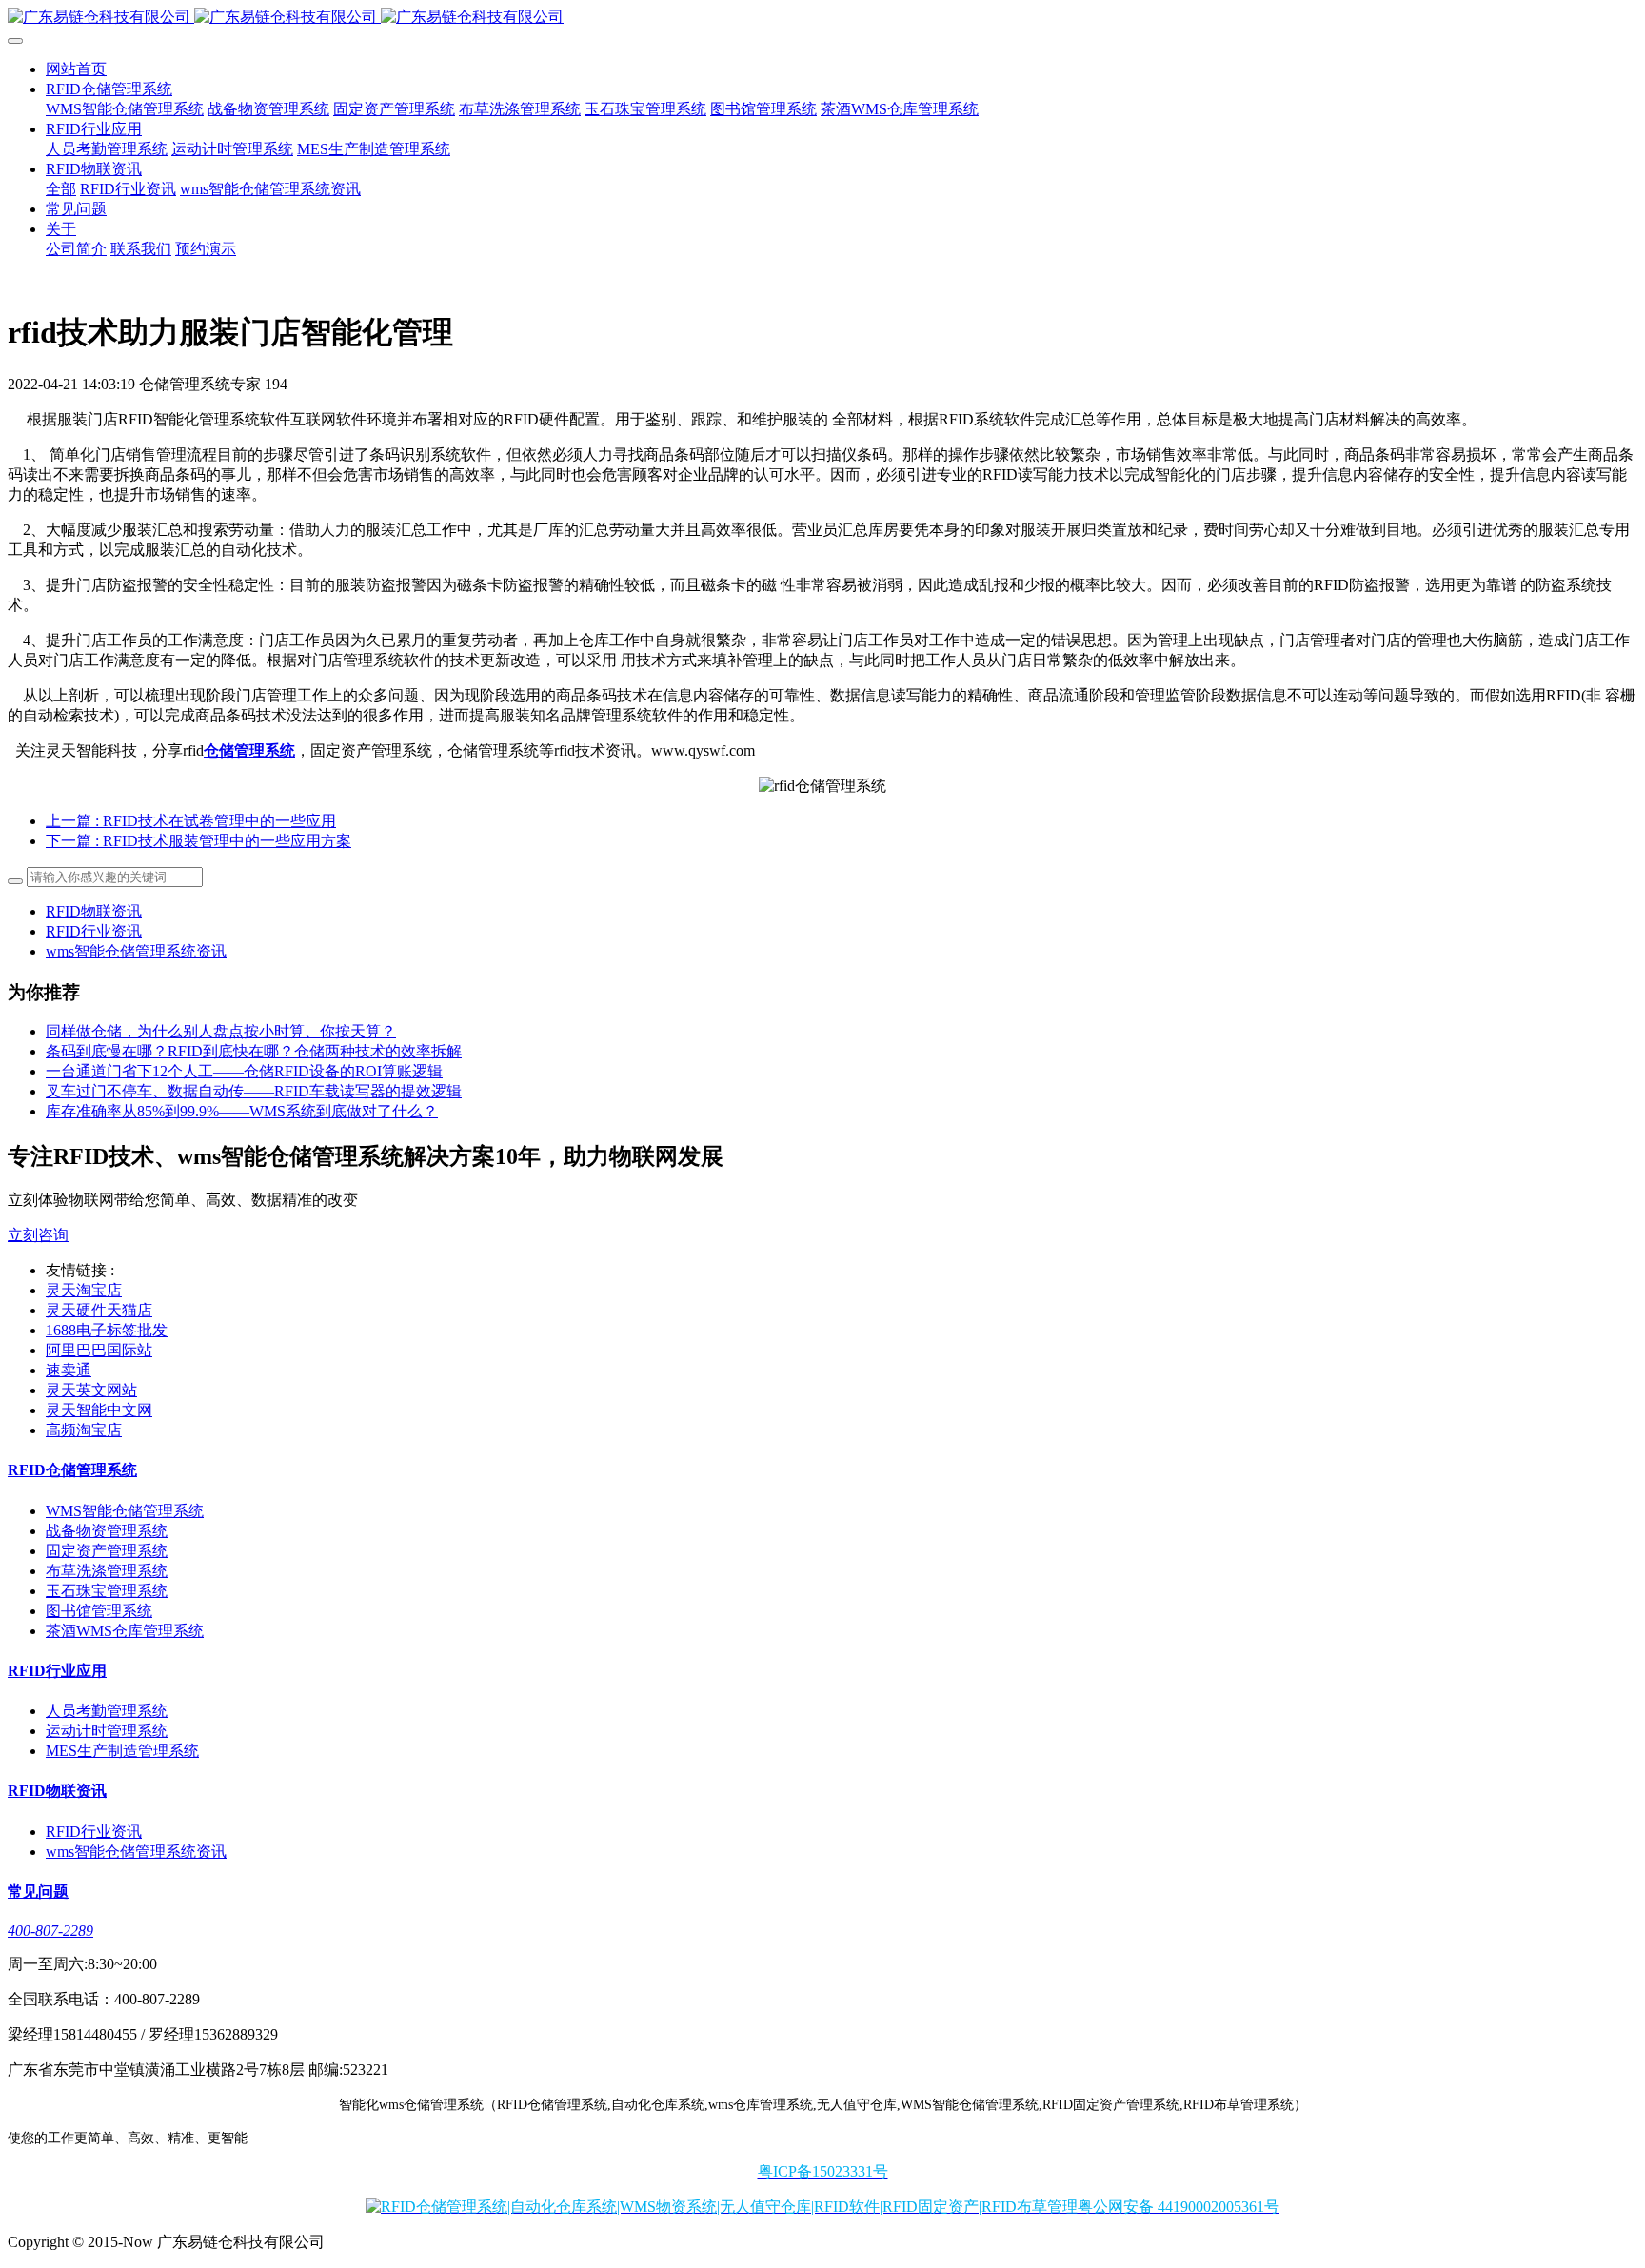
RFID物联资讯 (94, 911)
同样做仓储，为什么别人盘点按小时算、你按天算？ (221, 1031)
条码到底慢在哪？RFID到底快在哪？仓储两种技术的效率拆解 (254, 1051)
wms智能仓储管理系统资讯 (136, 951)
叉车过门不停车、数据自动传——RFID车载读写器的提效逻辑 (254, 1091)
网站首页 (76, 69)
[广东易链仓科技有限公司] (822, 18)
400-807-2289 (50, 1931)
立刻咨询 (38, 1235)
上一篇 (191, 821)
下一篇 (198, 841)
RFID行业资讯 (94, 931)
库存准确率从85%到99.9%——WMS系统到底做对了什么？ (242, 1111)
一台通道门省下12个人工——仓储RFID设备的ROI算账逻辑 (244, 1071)
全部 (61, 189)
